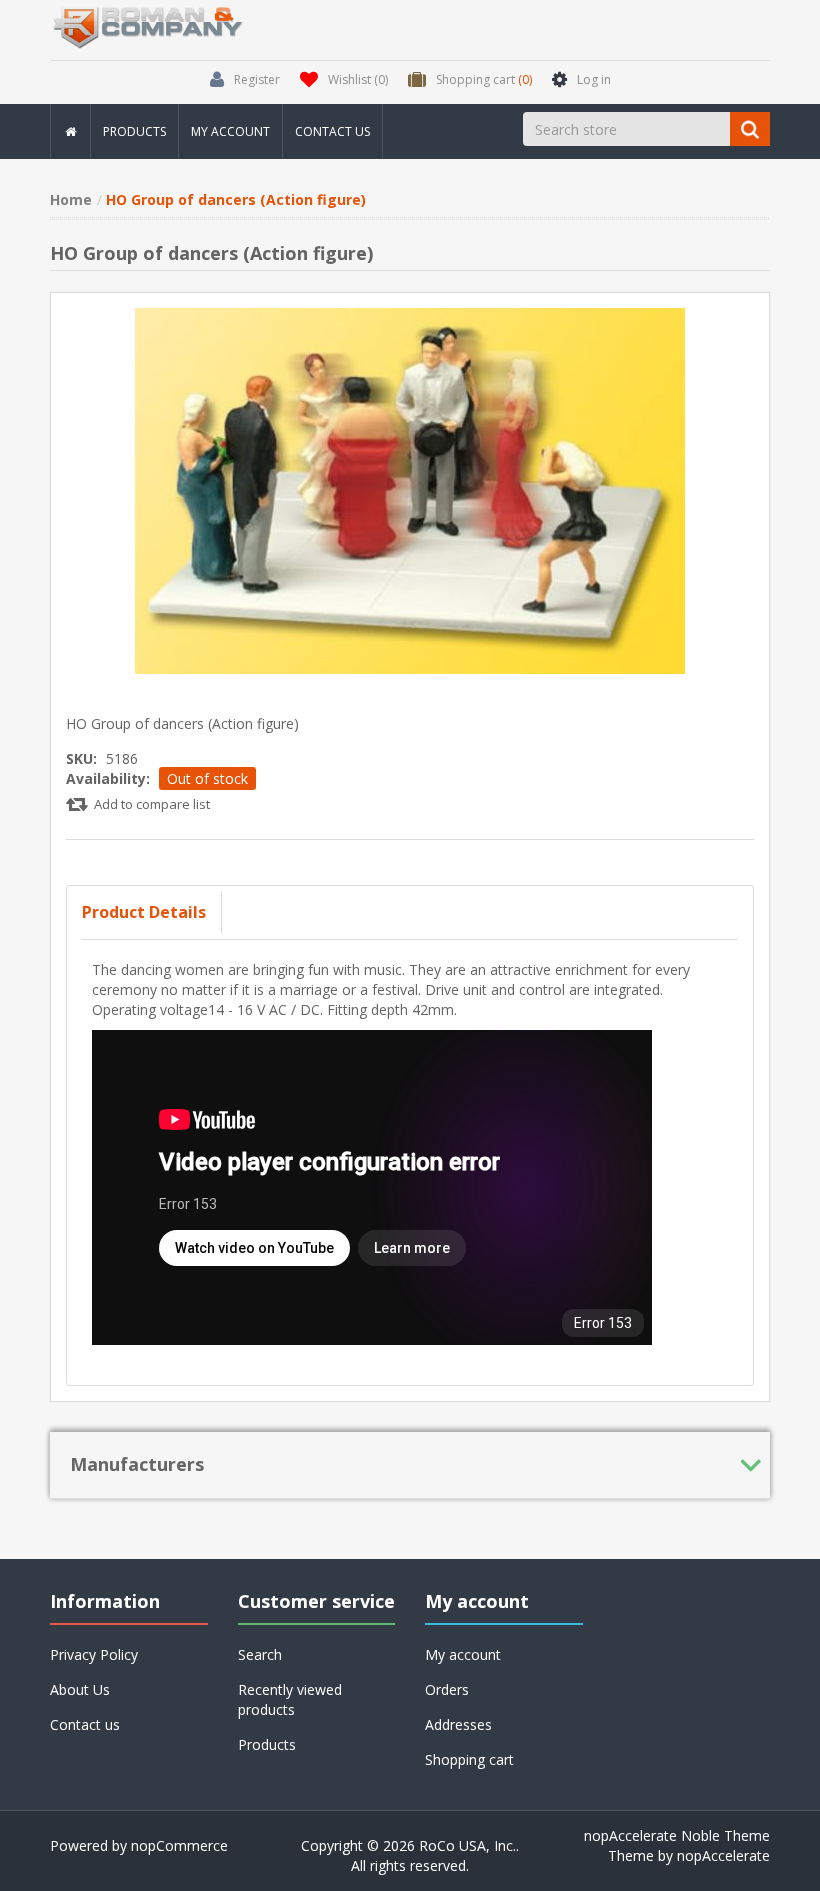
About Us (80, 1689)
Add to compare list (152, 804)
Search (260, 1654)
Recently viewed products (290, 1699)
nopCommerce (179, 1845)
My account (230, 131)
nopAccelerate (723, 1855)
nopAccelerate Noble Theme (677, 1835)
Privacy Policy (94, 1654)
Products (134, 131)
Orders (447, 1689)
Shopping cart (469, 1759)
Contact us (332, 131)
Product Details (144, 912)
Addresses (458, 1724)
